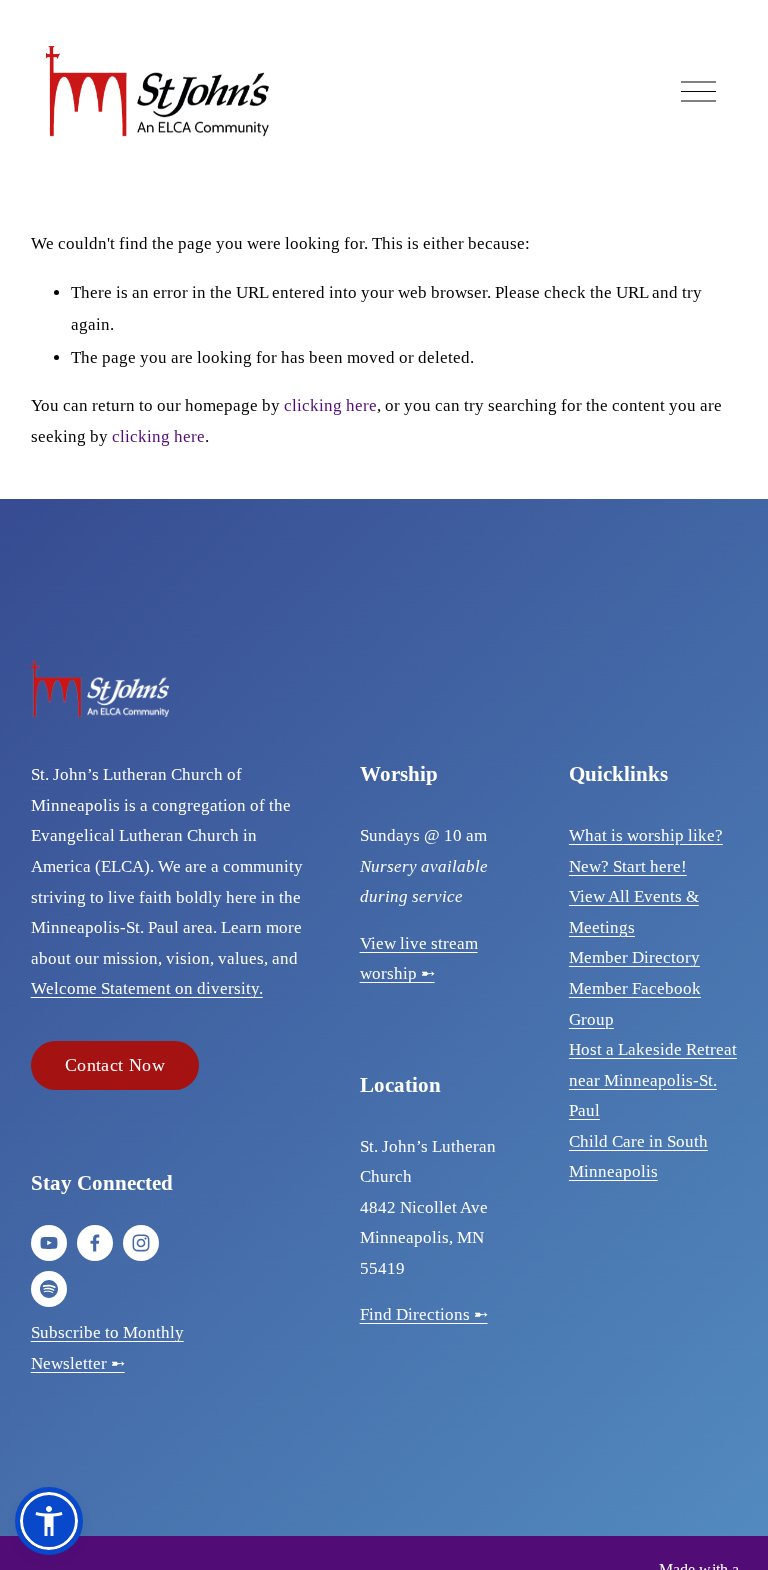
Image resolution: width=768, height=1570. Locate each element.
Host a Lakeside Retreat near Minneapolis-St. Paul (653, 1080)
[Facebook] (95, 1243)
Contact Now (115, 1065)
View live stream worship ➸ (419, 959)
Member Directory (634, 957)
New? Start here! (628, 866)
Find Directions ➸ (424, 1314)
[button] (49, 1521)
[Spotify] (49, 1289)
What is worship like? (646, 835)
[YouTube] (49, 1243)
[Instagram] (141, 1243)
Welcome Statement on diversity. (147, 988)
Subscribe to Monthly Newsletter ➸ (107, 1348)
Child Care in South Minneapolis (638, 1157)
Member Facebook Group (635, 1004)
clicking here (330, 405)
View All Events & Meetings (634, 912)
